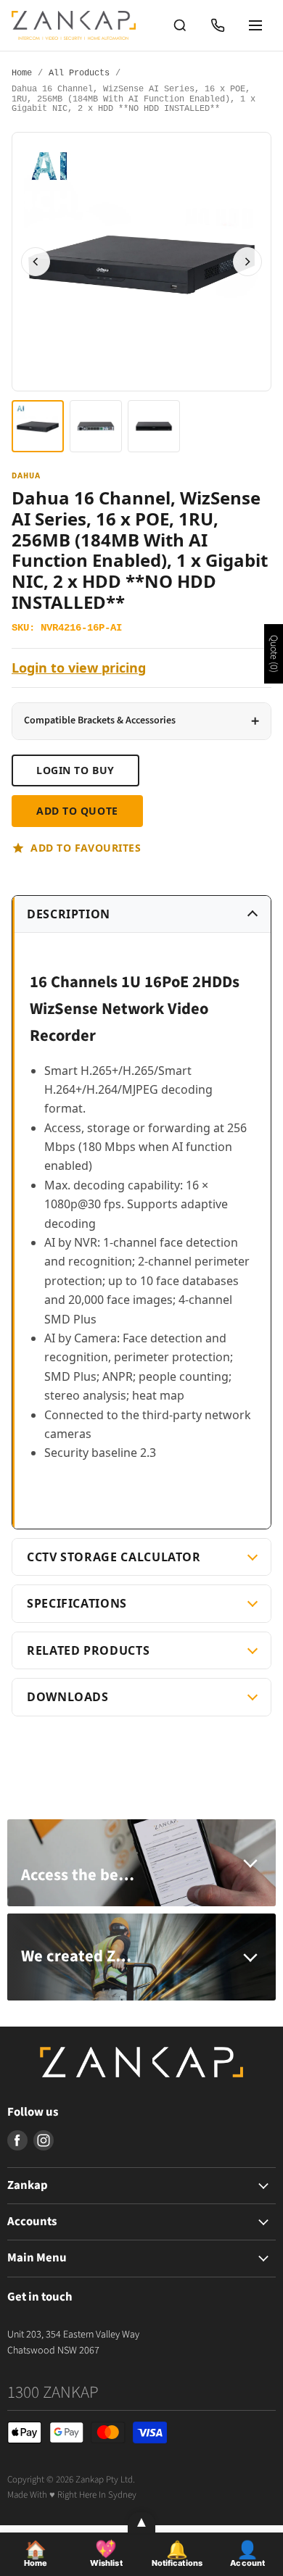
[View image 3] (154, 426)
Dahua (26, 477)
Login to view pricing (79, 668)
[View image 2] (96, 426)
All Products (79, 74)
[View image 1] (38, 426)
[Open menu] (255, 25)
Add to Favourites (86, 848)
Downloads (68, 1697)
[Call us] (218, 25)
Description (69, 914)
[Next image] (247, 262)
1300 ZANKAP (53, 2392)
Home (22, 74)
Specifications (77, 1603)
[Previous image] (36, 262)
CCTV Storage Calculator (114, 1557)
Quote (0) (274, 654)
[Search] (180, 25)
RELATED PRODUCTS (88, 1650)
